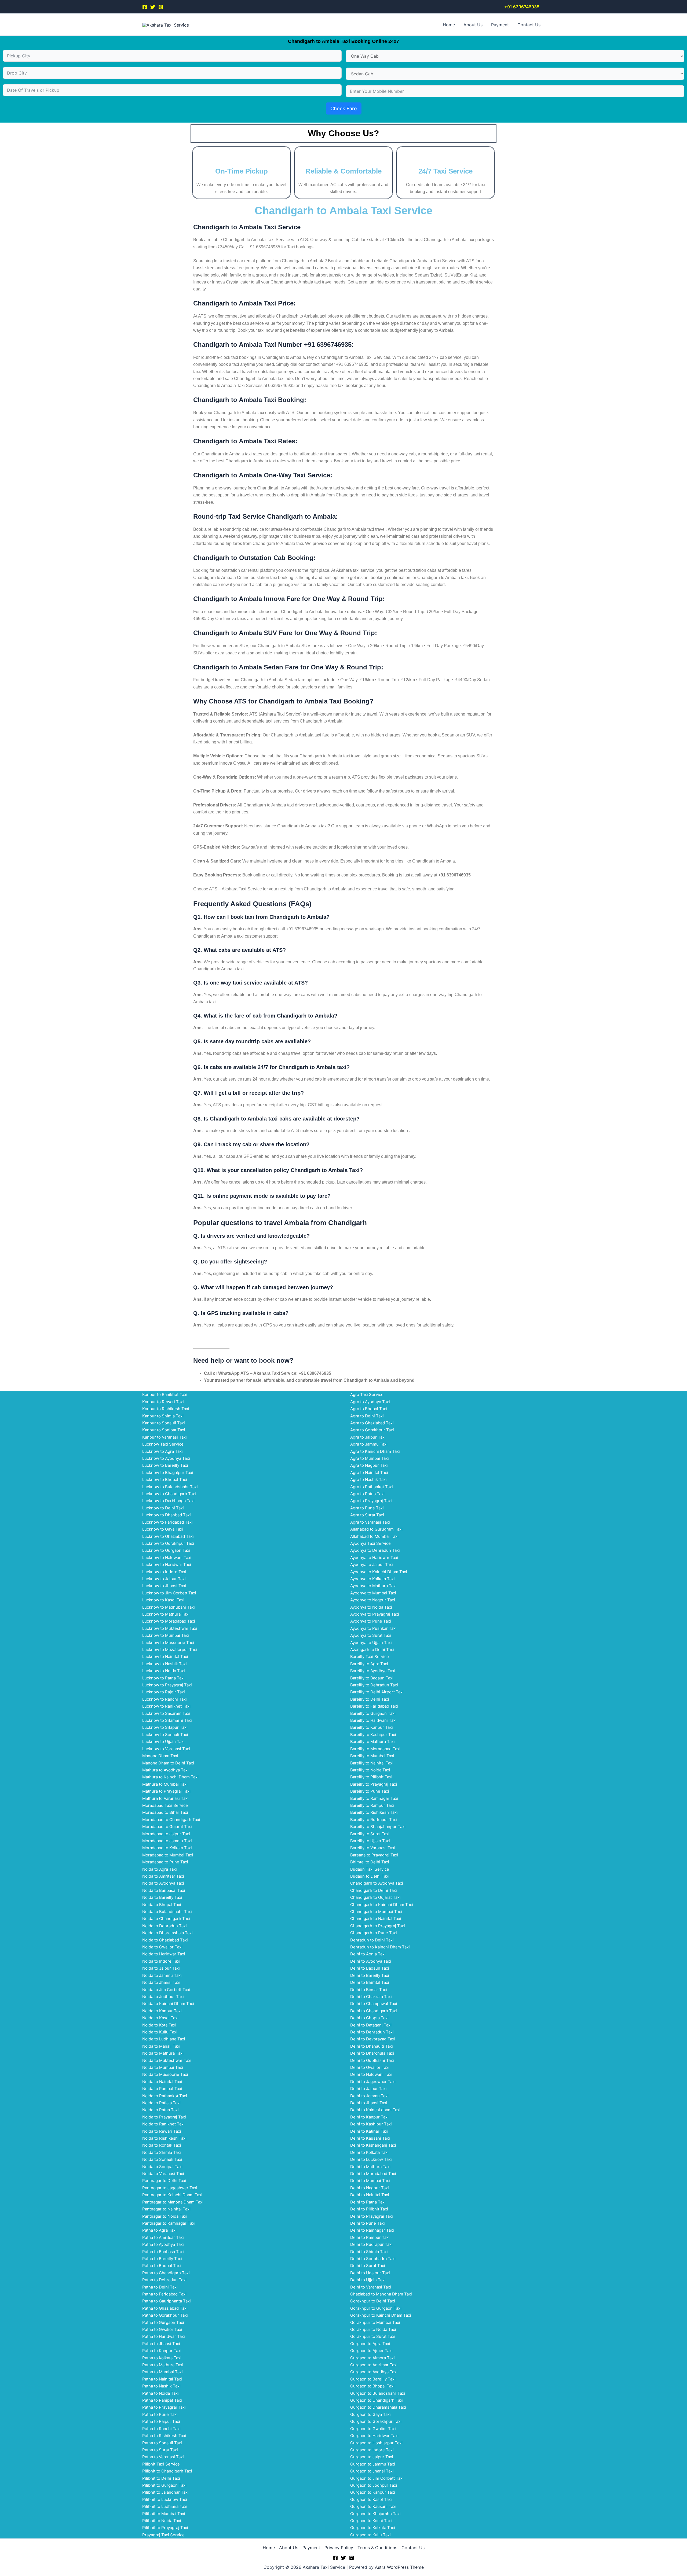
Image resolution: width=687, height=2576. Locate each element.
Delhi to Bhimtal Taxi (370, 1982)
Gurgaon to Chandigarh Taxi (377, 2400)
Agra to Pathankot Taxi (372, 1487)
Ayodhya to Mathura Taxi (373, 1586)
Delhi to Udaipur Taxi (370, 2273)
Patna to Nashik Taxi (161, 2386)
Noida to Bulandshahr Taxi (167, 1912)
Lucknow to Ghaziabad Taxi (168, 1536)
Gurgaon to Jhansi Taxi (372, 2471)
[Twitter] (153, 7)
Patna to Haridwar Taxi (164, 2336)
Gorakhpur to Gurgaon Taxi (376, 2308)
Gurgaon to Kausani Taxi (373, 2506)
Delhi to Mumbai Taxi (370, 2181)
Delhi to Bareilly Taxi (370, 1975)
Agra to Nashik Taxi (368, 1479)
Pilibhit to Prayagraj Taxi (165, 2528)
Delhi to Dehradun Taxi (372, 2032)
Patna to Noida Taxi (160, 2393)
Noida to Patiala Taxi (161, 2103)
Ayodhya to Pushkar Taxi (373, 1628)
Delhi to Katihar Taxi (369, 2131)
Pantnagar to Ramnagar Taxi (169, 2223)
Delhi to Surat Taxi (368, 2266)
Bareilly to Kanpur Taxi (372, 1727)
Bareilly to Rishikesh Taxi (374, 1812)
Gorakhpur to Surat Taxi (373, 2336)
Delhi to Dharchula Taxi (372, 2053)
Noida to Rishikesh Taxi (164, 2138)
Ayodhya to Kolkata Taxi (372, 1579)
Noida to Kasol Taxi (160, 2018)
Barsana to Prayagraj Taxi (374, 1855)
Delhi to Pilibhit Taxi (369, 2209)
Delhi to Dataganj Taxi (371, 2025)
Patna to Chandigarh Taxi (166, 2273)
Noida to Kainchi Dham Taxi (168, 2004)
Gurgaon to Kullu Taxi (370, 2535)
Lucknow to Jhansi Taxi (164, 1586)
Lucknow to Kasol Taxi (163, 1600)
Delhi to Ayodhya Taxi (371, 1961)
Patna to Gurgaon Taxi (163, 2322)
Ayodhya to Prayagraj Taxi (375, 1614)
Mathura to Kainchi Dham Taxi (170, 1777)
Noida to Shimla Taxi (162, 2152)
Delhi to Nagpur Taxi (370, 2188)
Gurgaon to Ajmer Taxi (371, 2351)
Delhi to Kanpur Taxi (369, 2117)
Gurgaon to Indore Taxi (372, 2450)
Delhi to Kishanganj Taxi (373, 2145)
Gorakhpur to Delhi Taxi (373, 2301)
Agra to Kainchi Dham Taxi (375, 1451)
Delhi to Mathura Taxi (370, 2167)
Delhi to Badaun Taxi (370, 1968)
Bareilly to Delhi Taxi (370, 1699)
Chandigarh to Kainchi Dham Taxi (382, 1905)
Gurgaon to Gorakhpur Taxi (376, 2421)
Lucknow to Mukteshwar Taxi (170, 1628)
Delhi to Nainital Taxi (370, 2195)
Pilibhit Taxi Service (161, 2464)
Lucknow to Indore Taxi (164, 1572)
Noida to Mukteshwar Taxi (167, 2060)
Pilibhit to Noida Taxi (162, 2521)
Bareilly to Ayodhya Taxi (373, 1671)
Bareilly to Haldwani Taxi (373, 1720)
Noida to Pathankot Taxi (165, 2096)
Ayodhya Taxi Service (370, 1543)
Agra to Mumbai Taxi (370, 1458)
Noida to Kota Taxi (159, 2025)
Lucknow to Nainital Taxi (165, 1656)
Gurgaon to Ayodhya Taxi (374, 2372)
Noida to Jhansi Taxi (161, 1982)
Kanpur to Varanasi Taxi (165, 1437)
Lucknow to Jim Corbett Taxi (169, 1593)
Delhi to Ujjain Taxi (368, 2280)
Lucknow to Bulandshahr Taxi (170, 1487)
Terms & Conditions (377, 2548)
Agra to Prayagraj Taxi (371, 1501)
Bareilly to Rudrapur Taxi (374, 1820)
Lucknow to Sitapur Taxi (165, 1727)
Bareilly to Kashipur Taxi (373, 1735)
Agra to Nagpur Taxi (369, 1465)
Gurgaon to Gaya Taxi (370, 2414)
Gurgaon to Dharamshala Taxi (378, 2407)
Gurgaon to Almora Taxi (372, 2358)
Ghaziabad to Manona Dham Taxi (381, 2294)
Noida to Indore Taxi (161, 1961)
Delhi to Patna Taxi (368, 2202)
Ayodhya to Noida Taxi (371, 1607)
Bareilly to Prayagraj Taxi (374, 1784)
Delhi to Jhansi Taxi (369, 2103)
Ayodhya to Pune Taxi (371, 1621)
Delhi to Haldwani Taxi (371, 2074)
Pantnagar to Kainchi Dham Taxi (172, 2195)
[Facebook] (145, 7)
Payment (500, 25)
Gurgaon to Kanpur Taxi (373, 2492)
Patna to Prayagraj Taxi (164, 2407)
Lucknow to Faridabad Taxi (167, 1522)
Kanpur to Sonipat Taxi (164, 1430)
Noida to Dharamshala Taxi (167, 1933)
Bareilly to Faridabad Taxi (374, 1706)
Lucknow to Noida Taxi (164, 1671)
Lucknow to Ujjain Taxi (163, 1742)
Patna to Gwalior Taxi (162, 2329)
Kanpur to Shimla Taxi (163, 1416)
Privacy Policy (339, 2548)
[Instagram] (161, 7)
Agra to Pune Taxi (367, 1508)
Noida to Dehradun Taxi (165, 1926)
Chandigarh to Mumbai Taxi (376, 1912)
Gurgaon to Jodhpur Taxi (374, 2485)
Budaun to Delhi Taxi (370, 1876)
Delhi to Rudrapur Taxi (371, 2244)
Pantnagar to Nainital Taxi (166, 2209)
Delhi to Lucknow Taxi (371, 2159)
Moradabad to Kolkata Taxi (167, 1848)
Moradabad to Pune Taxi (165, 1862)
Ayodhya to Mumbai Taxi (373, 1593)
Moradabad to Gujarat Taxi (167, 1827)
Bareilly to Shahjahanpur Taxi (378, 1827)
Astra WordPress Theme (399, 2567)
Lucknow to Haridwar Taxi (167, 1565)
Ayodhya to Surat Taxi (371, 1635)
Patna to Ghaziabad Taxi (165, 2308)
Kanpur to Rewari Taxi (163, 1402)
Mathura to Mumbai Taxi (165, 1784)
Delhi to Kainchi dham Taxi (375, 2110)
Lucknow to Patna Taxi (163, 1678)
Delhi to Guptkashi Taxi (372, 2060)
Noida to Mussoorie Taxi (165, 2074)
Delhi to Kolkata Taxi (369, 2152)
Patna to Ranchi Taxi (161, 2429)
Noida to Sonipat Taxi (162, 2167)
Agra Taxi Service (367, 1394)
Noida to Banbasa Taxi (164, 1890)
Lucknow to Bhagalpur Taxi (168, 1473)
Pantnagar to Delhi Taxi (164, 2181)
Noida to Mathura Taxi (163, 2053)
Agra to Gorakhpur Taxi (372, 1430)
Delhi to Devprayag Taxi (373, 2039)
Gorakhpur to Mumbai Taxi (375, 2322)
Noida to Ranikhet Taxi (163, 2124)
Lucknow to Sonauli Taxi (165, 1735)
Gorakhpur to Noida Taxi (373, 2329)
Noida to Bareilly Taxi (162, 1897)
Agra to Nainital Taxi (369, 1473)
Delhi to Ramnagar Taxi (372, 2230)
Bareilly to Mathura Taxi (372, 1742)
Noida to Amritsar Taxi (163, 1876)
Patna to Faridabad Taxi (164, 2294)
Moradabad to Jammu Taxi (167, 1841)
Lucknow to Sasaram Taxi (166, 1713)
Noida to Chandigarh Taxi (166, 1919)
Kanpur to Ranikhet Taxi (165, 1394)
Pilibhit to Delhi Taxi (161, 2478)
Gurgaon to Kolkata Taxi (373, 2528)
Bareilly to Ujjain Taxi (370, 1841)
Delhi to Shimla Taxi (369, 2252)
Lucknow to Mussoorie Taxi (168, 1643)
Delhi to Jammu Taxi (369, 2096)
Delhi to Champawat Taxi (374, 2004)
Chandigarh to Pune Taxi (374, 1933)
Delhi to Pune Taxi (368, 2223)
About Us (473, 25)
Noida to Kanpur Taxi (162, 2011)
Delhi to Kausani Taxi (370, 2138)
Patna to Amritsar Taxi (163, 2237)
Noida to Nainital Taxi (162, 2082)
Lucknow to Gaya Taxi (163, 1529)
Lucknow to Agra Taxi (162, 1451)
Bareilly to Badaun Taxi (372, 1678)
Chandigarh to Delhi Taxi (374, 1890)
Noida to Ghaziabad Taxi (165, 1940)
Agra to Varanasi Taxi (370, 1522)
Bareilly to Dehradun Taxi (374, 1685)
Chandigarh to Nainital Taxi (376, 1919)
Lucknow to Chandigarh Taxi (169, 1494)
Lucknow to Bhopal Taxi (165, 1479)
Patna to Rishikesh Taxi (164, 2436)
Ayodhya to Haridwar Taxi (374, 1558)
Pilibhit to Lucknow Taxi (165, 2499)
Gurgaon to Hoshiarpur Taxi (376, 2443)
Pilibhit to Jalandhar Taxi (165, 2492)
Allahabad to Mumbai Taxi (374, 1536)
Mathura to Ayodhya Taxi (165, 1770)
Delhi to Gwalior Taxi (370, 2067)
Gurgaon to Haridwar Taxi (374, 2436)
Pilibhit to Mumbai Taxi (164, 2514)
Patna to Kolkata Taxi (162, 2358)
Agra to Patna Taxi (367, 1494)
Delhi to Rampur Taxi (370, 2237)
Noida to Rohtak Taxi (162, 2145)
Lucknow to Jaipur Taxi (164, 1579)
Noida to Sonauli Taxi (162, 2159)
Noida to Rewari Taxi (162, 2131)
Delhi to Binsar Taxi (369, 1990)
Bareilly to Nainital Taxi (372, 1763)
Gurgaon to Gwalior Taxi (373, 2429)
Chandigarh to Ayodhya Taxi (377, 1883)
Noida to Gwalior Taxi (162, 1947)
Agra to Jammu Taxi (369, 1444)
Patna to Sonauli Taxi (162, 2443)
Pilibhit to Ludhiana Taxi (165, 2506)
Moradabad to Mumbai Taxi (168, 1855)
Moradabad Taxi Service (165, 1805)
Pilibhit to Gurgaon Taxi (164, 2485)
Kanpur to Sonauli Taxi (164, 1423)
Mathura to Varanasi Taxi (165, 1798)
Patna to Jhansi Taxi (161, 2344)
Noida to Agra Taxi (160, 1869)
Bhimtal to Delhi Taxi (370, 1862)
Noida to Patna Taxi (160, 2110)
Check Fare (344, 108)
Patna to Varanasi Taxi (163, 2457)
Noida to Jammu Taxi (162, 1975)
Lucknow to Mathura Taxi (166, 1614)
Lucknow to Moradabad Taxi (169, 1621)
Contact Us (529, 25)
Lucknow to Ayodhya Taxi (166, 1458)
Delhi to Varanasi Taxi (371, 2287)
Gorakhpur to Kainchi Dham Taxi (381, 2315)
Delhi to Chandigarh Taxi (374, 2011)
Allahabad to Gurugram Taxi (376, 1529)
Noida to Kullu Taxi (160, 2032)
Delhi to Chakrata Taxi (371, 1997)
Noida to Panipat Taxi (162, 2089)
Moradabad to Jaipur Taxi (166, 1834)
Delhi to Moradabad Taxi (373, 2174)
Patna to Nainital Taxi (162, 2379)
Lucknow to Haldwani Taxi (167, 1558)
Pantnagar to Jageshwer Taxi (170, 2188)
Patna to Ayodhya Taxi (163, 2244)
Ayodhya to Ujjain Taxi (371, 1643)
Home (449, 25)
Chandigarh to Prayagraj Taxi (378, 1926)
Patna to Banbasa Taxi (163, 2252)
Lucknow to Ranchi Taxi (165, 1699)
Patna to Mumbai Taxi (162, 2372)
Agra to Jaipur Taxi (368, 1437)
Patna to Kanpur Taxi (162, 2351)
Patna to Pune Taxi (160, 2414)
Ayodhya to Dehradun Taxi (375, 1550)
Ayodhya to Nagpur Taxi (373, 1600)
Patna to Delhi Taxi (160, 2287)
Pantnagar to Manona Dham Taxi (173, 2202)
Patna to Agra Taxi (159, 2230)
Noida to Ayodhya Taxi (163, 1883)
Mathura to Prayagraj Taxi (166, 1791)
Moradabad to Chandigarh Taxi (171, 1820)
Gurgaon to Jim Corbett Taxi (377, 2478)
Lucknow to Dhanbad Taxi (167, 1515)
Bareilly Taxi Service (370, 1656)
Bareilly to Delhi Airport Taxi (377, 1692)
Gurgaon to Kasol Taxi (371, 2499)
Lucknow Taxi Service (163, 1444)
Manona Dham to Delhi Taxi (168, 1763)
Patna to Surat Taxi (160, 2450)
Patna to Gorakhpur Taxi (165, 2315)
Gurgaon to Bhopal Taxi (372, 2386)
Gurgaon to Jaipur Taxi (372, 2457)
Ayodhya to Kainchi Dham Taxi (379, 1572)
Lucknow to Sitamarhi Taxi (167, 1720)
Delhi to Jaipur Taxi (368, 2089)
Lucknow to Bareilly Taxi (165, 1465)
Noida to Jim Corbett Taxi (166, 1990)
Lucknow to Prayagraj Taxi (167, 1685)
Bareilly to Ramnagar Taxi (374, 1798)
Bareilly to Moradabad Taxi (375, 1749)
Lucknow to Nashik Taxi (165, 1664)
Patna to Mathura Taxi (163, 2365)
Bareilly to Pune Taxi (370, 1791)
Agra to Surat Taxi (367, 1515)
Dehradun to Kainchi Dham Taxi (380, 1947)
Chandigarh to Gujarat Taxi (375, 1897)
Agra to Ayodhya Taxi (370, 1402)
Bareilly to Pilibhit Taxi (371, 1777)
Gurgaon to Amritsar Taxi (374, 2365)
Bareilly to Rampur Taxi (372, 1805)
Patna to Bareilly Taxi (162, 2259)
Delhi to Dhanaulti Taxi (372, 2046)
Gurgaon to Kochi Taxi (371, 2521)
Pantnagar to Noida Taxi (165, 2216)
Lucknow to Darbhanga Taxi (168, 1501)
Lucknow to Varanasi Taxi (166, 1749)
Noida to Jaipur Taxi (161, 1968)
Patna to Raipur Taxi (161, 2421)
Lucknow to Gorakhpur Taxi (168, 1543)
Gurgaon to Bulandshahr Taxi (378, 2393)
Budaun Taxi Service (370, 1869)
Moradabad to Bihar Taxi (165, 1812)
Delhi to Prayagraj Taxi (372, 2216)
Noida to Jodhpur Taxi (163, 1997)
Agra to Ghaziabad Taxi (372, 1423)
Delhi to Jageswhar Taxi (373, 2082)
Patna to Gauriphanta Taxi (167, 2301)
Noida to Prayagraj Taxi (164, 2117)
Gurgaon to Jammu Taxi (373, 2464)
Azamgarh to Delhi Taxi (372, 1650)
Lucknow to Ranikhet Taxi (166, 1706)
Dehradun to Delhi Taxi (372, 1940)
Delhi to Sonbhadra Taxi (373, 2259)
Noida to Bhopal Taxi (162, 1905)
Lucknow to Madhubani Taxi (169, 1607)
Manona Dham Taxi (160, 1756)
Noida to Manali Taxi (161, 2046)
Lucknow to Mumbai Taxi (166, 1635)
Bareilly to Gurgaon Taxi (373, 1713)
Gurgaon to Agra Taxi (370, 2344)
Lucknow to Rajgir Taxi (164, 1692)
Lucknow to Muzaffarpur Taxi (170, 1650)
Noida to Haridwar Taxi (164, 1954)
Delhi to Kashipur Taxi (371, 2124)
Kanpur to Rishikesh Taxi (166, 1409)
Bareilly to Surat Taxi (370, 1834)
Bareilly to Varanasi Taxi (373, 1848)
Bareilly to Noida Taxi (370, 1770)
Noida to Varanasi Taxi (163, 2174)
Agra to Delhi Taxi (367, 1416)
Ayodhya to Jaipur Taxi (372, 1565)
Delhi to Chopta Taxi (369, 2018)
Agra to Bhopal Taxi (369, 1409)
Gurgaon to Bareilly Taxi (373, 2379)
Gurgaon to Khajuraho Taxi (375, 2514)
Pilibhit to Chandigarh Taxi (167, 2471)
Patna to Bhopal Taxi (162, 2266)
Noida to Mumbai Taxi (163, 2067)
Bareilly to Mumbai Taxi (372, 1756)
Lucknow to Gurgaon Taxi (166, 1550)
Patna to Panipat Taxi (162, 2400)
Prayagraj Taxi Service (163, 2535)
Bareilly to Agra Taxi (369, 1664)
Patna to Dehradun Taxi (164, 2280)
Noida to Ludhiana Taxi (164, 2039)
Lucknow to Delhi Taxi (163, 1508)
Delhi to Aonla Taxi (368, 1954)
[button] (522, 7)
